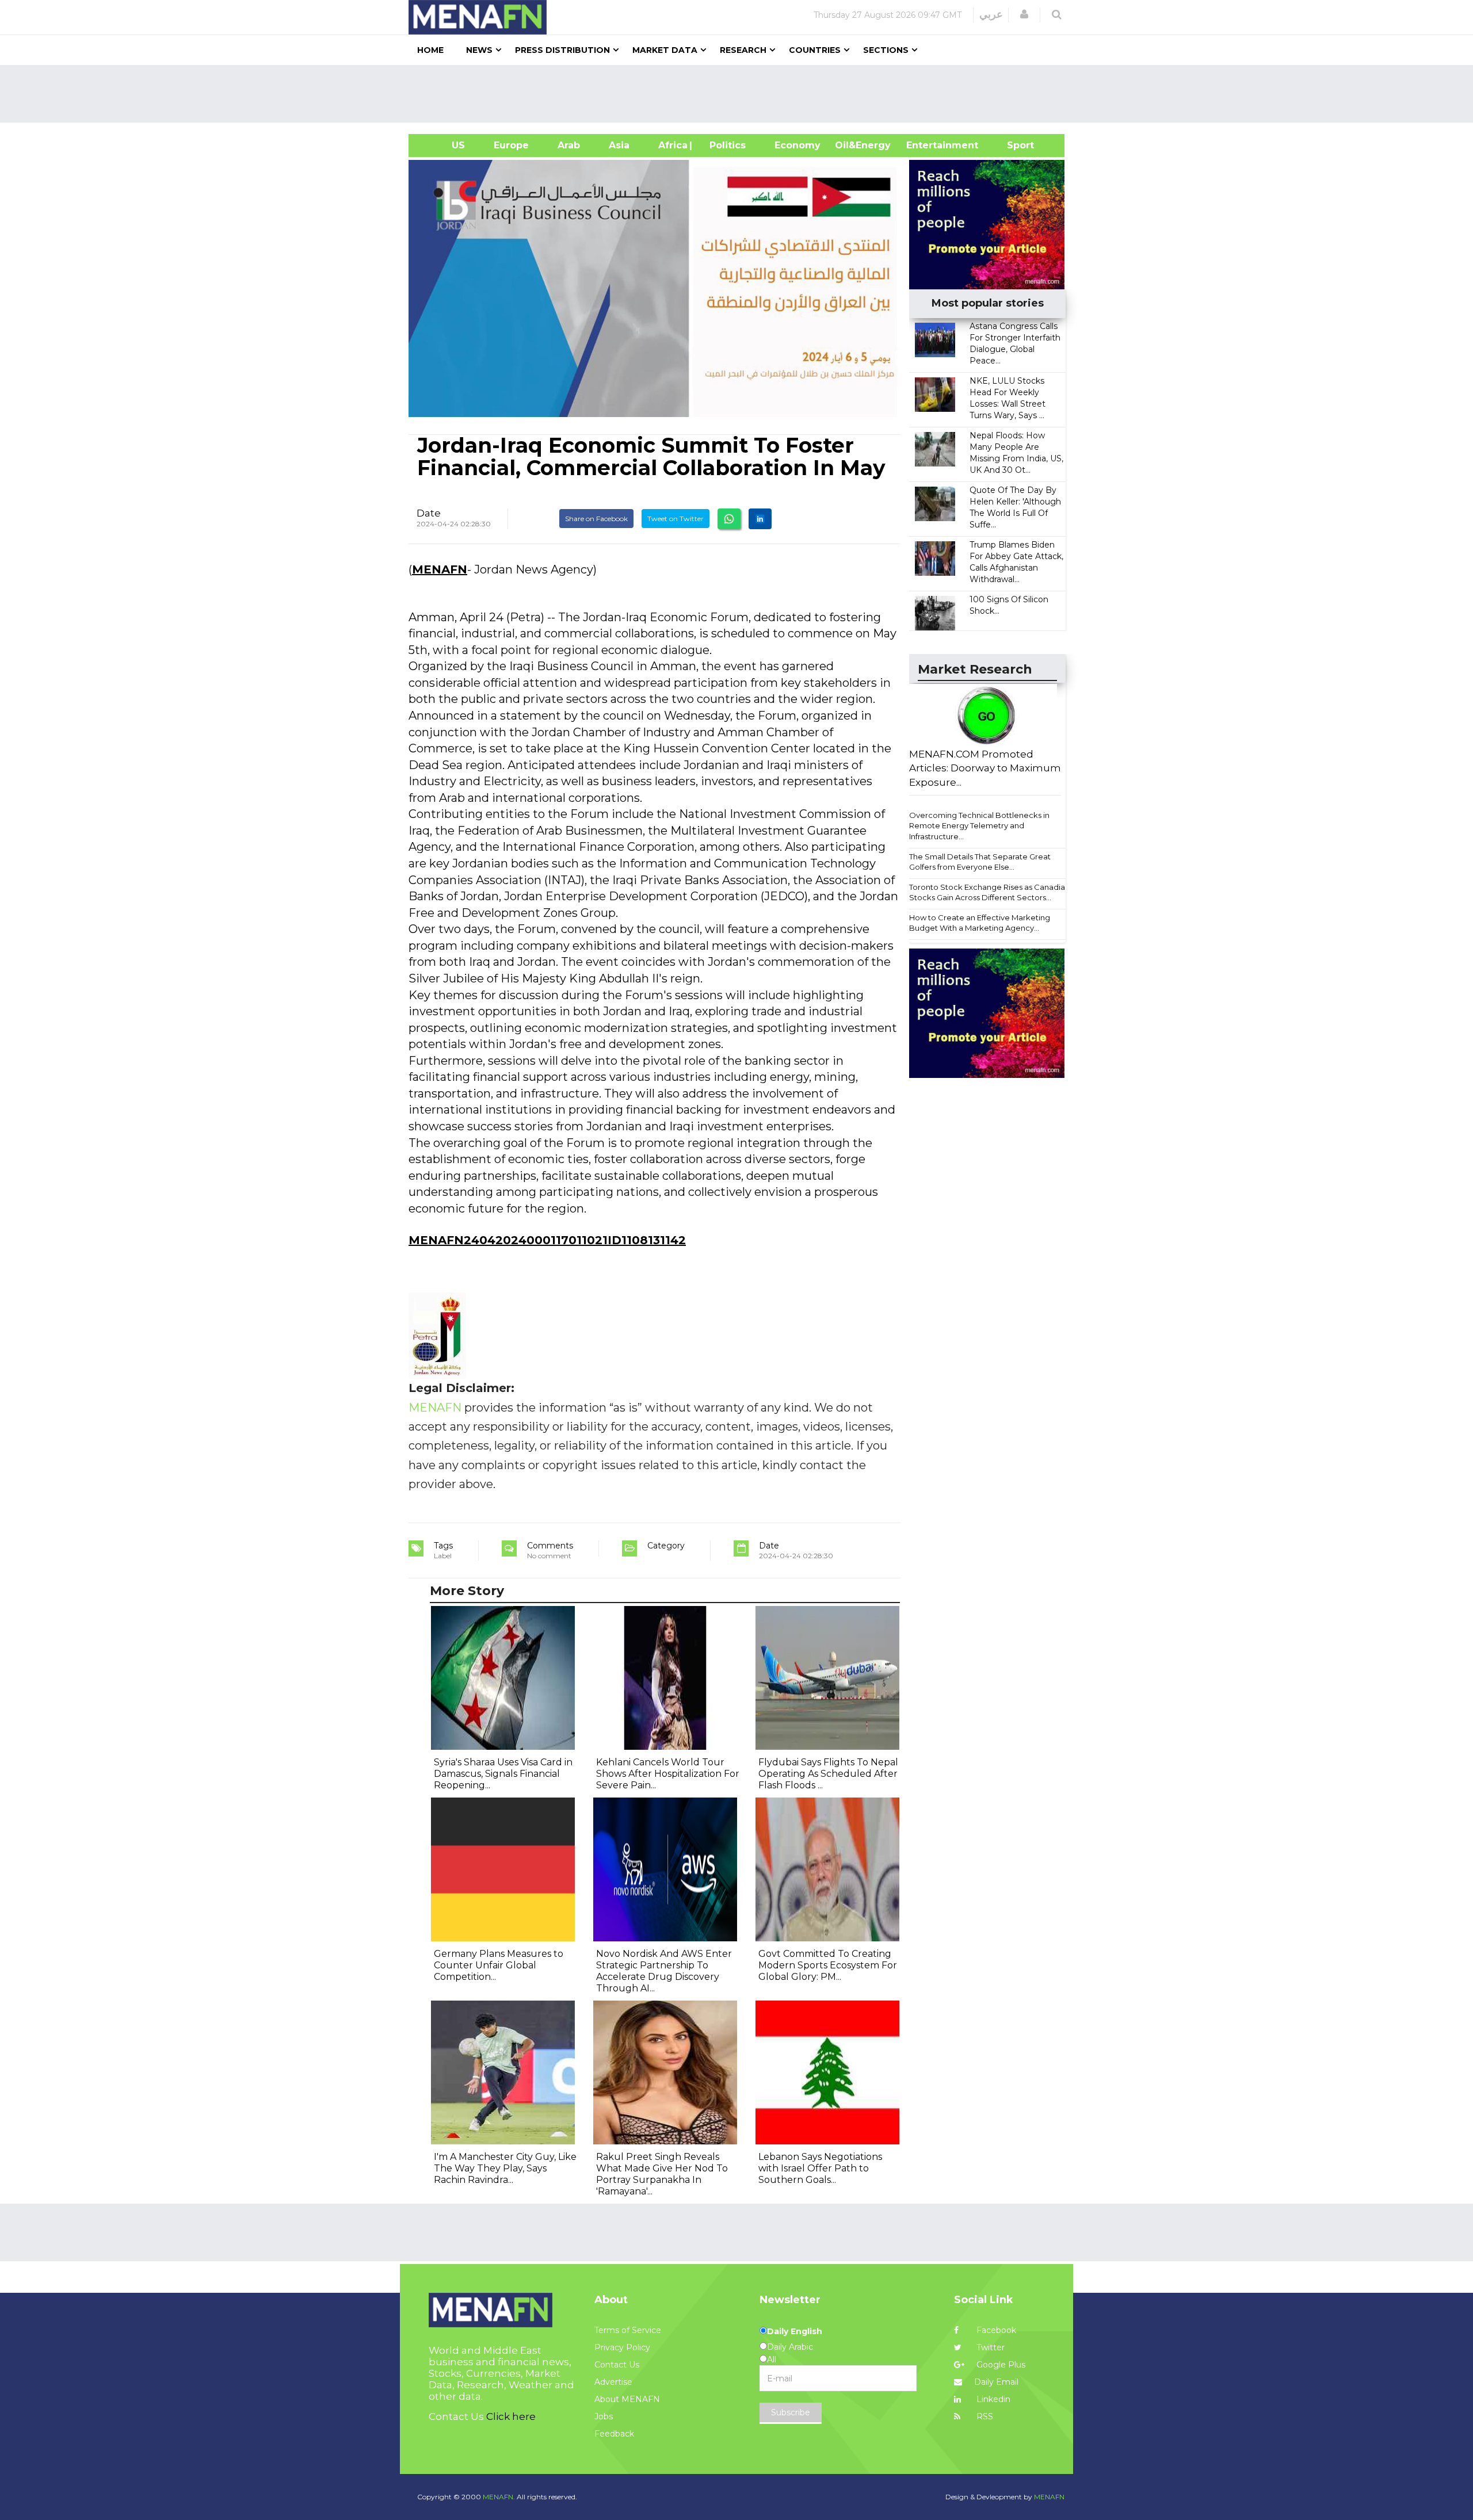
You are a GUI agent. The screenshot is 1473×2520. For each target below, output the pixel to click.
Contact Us (617, 2365)
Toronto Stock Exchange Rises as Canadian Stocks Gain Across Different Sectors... (989, 892)
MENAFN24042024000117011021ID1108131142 (547, 1240)
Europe (511, 145)
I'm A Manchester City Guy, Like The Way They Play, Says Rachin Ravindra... (505, 2168)
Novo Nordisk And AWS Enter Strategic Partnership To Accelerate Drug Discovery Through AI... (664, 1971)
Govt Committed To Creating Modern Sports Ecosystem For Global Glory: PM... (828, 1965)
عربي (991, 14)
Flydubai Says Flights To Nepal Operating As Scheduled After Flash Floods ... (828, 1774)
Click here (511, 2416)
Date (429, 513)
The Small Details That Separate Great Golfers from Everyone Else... (980, 862)
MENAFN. (499, 2497)
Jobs (604, 2416)
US (444, 145)
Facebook (995, 2330)
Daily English (795, 2331)
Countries (815, 50)
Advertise (613, 2382)
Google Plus (1000, 2365)
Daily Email (996, 2382)
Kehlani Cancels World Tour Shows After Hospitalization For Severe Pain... (668, 1774)
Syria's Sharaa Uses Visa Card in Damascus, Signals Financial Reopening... (503, 1774)
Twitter (989, 2347)
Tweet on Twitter (676, 519)
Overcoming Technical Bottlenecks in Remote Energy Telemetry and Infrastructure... (979, 826)
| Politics (725, 145)
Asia (619, 145)
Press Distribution (562, 50)
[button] (1024, 14)
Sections (886, 50)
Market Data (665, 50)
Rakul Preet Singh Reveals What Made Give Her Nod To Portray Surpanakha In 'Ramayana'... (662, 2174)
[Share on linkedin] (760, 519)
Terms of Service (628, 2330)
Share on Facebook (596, 519)
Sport (1013, 145)
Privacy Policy (622, 2347)
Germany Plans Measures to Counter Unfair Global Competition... (499, 1965)
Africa (671, 145)
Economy (797, 145)
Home (430, 50)
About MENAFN (627, 2399)
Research (743, 50)
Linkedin (992, 2399)
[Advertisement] (741, 94)
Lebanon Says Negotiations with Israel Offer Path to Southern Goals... (820, 2168)
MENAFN (440, 569)
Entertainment (925, 145)
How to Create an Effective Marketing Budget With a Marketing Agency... (980, 923)
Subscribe (791, 2412)
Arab (569, 145)
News (479, 50)
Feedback (614, 2434)
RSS (984, 2416)
